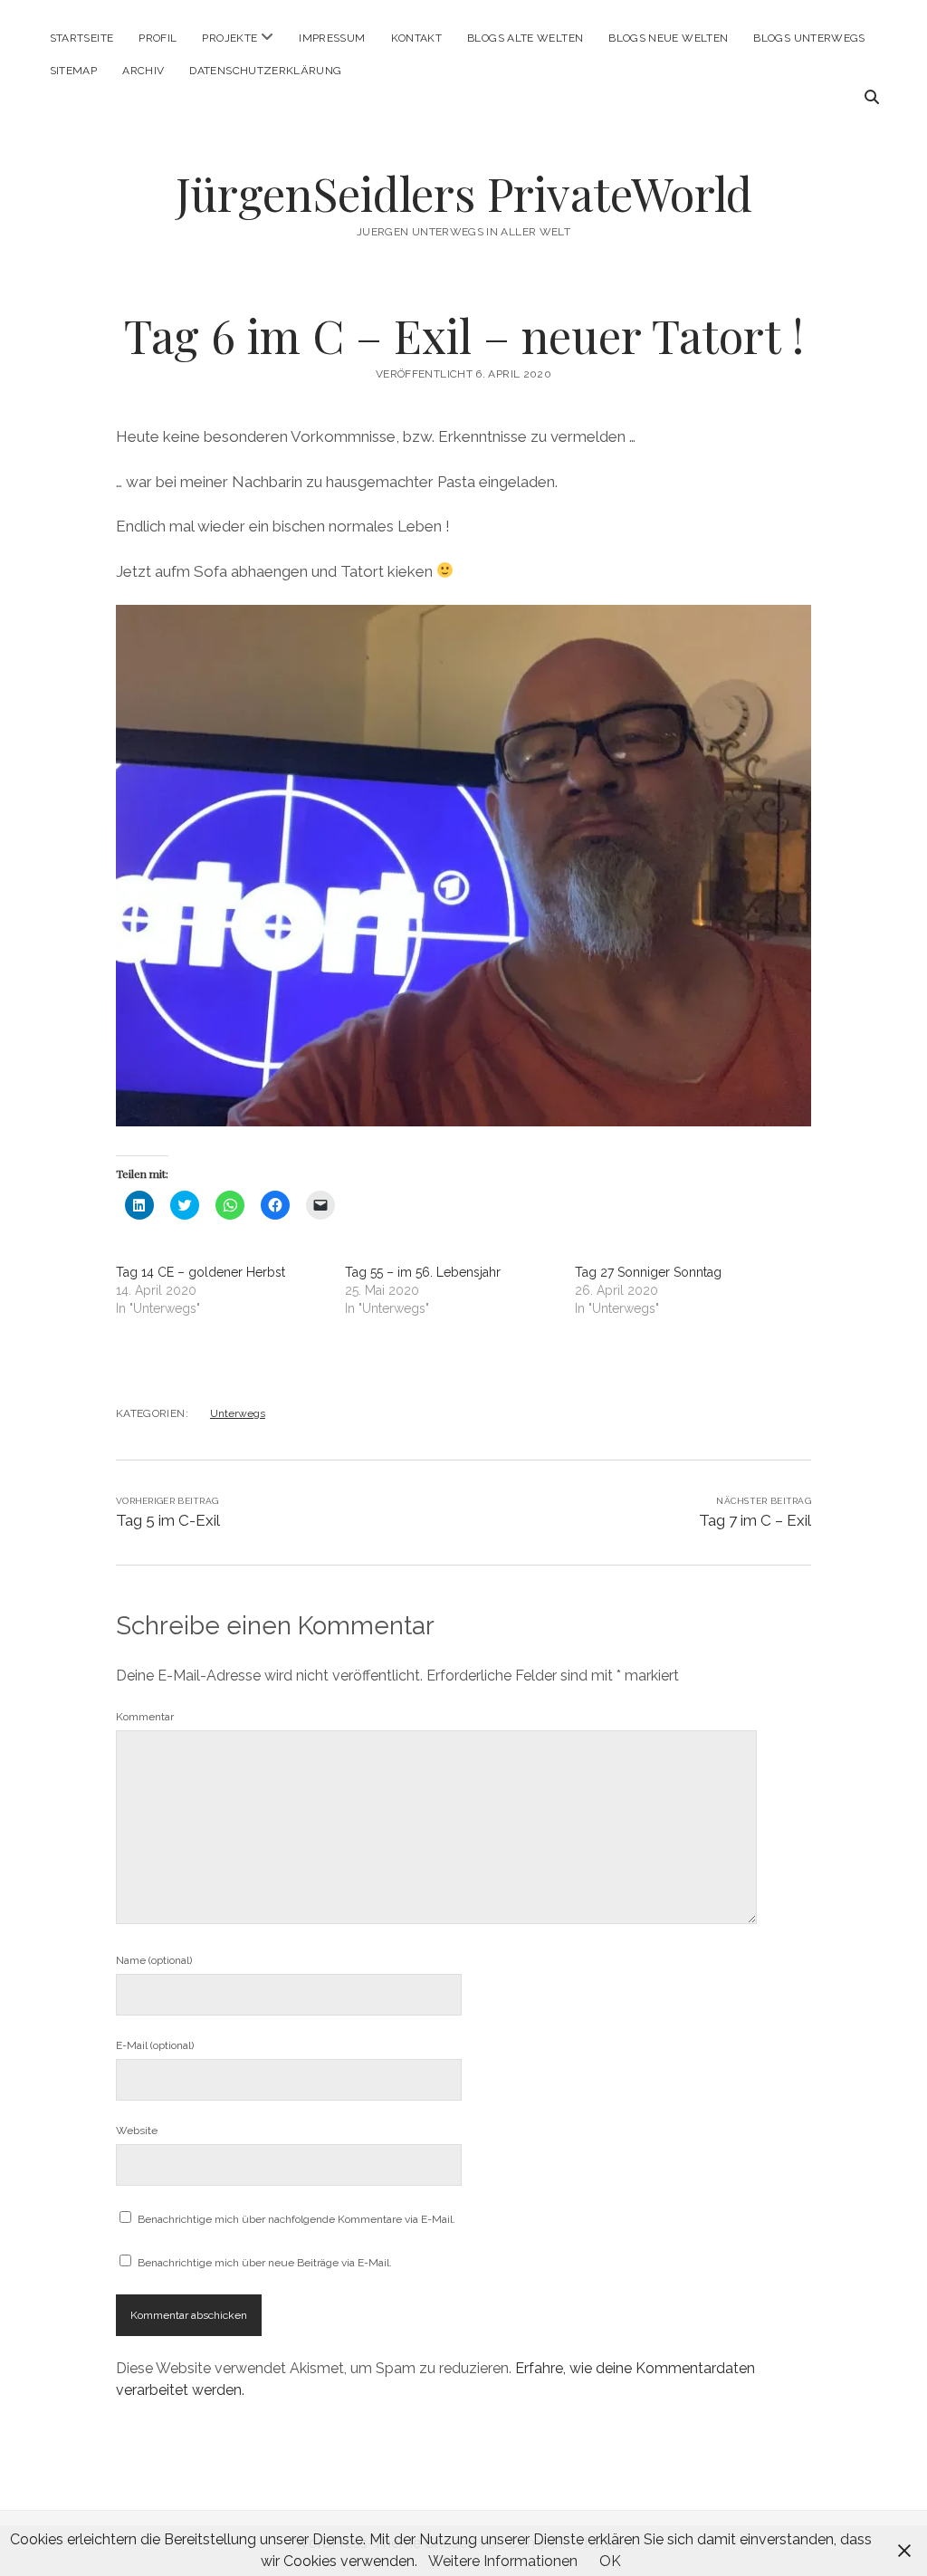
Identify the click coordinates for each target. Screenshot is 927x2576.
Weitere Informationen (503, 2561)
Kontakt (417, 38)
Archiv (143, 71)
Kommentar (145, 1717)
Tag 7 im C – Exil (755, 1520)
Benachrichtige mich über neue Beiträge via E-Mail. (265, 2263)
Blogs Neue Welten (668, 38)
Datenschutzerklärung (265, 71)
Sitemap (74, 71)
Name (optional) (154, 1960)
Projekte (229, 38)
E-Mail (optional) (155, 2045)
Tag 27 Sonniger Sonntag (648, 1272)
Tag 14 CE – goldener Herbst (201, 1272)
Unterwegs (238, 1413)
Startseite (82, 38)
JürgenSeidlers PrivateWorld (464, 193)
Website (137, 2131)
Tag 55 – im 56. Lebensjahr (423, 1272)
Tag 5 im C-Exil (168, 1520)
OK (610, 2561)
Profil (158, 38)
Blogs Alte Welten (525, 38)
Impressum (332, 38)
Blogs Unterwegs (809, 38)
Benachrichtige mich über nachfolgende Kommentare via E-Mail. (296, 2219)
